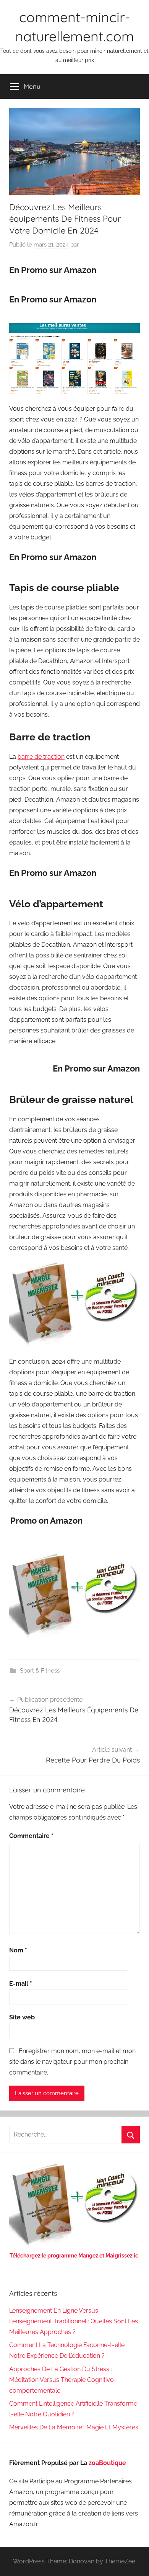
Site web (22, 2017)
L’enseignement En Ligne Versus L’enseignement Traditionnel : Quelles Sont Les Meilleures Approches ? (74, 2321)
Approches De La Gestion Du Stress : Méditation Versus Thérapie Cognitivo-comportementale (63, 2380)
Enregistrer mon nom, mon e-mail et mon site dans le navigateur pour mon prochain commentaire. (72, 2062)
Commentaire (31, 1836)
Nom (18, 1950)
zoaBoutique (107, 2463)
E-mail (21, 1984)
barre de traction (41, 757)
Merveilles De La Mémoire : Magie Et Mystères (74, 2427)
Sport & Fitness (40, 1671)
